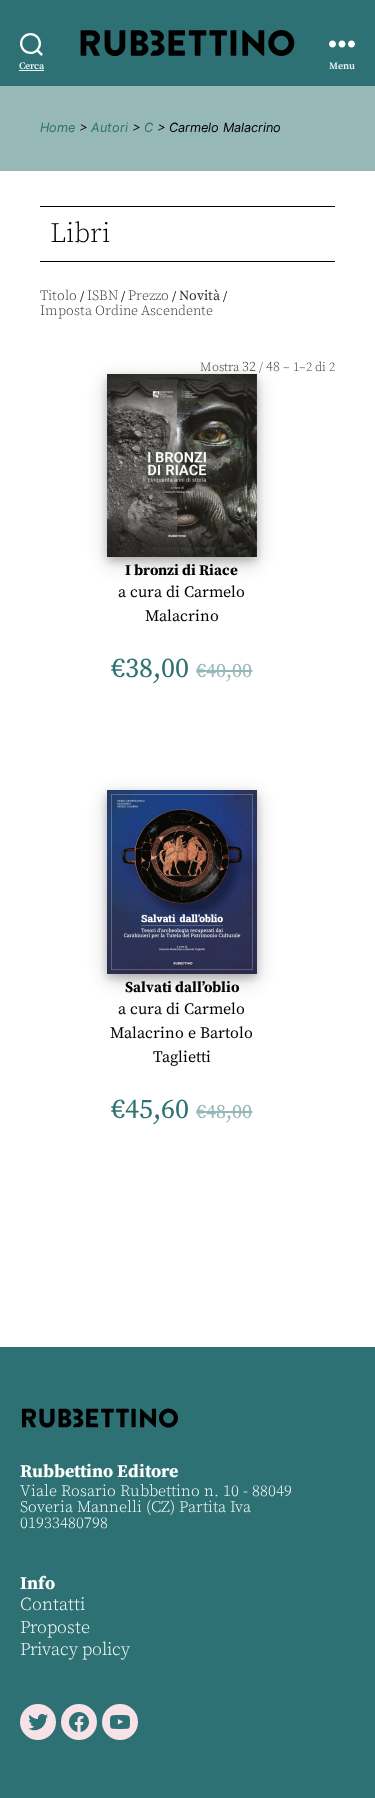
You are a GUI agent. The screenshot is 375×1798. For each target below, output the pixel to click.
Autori (109, 127)
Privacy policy (75, 1649)
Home (57, 127)
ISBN (102, 296)
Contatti (52, 1604)
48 (273, 367)
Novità (199, 296)
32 (249, 367)
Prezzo (148, 296)
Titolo (58, 296)
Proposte (55, 1627)
